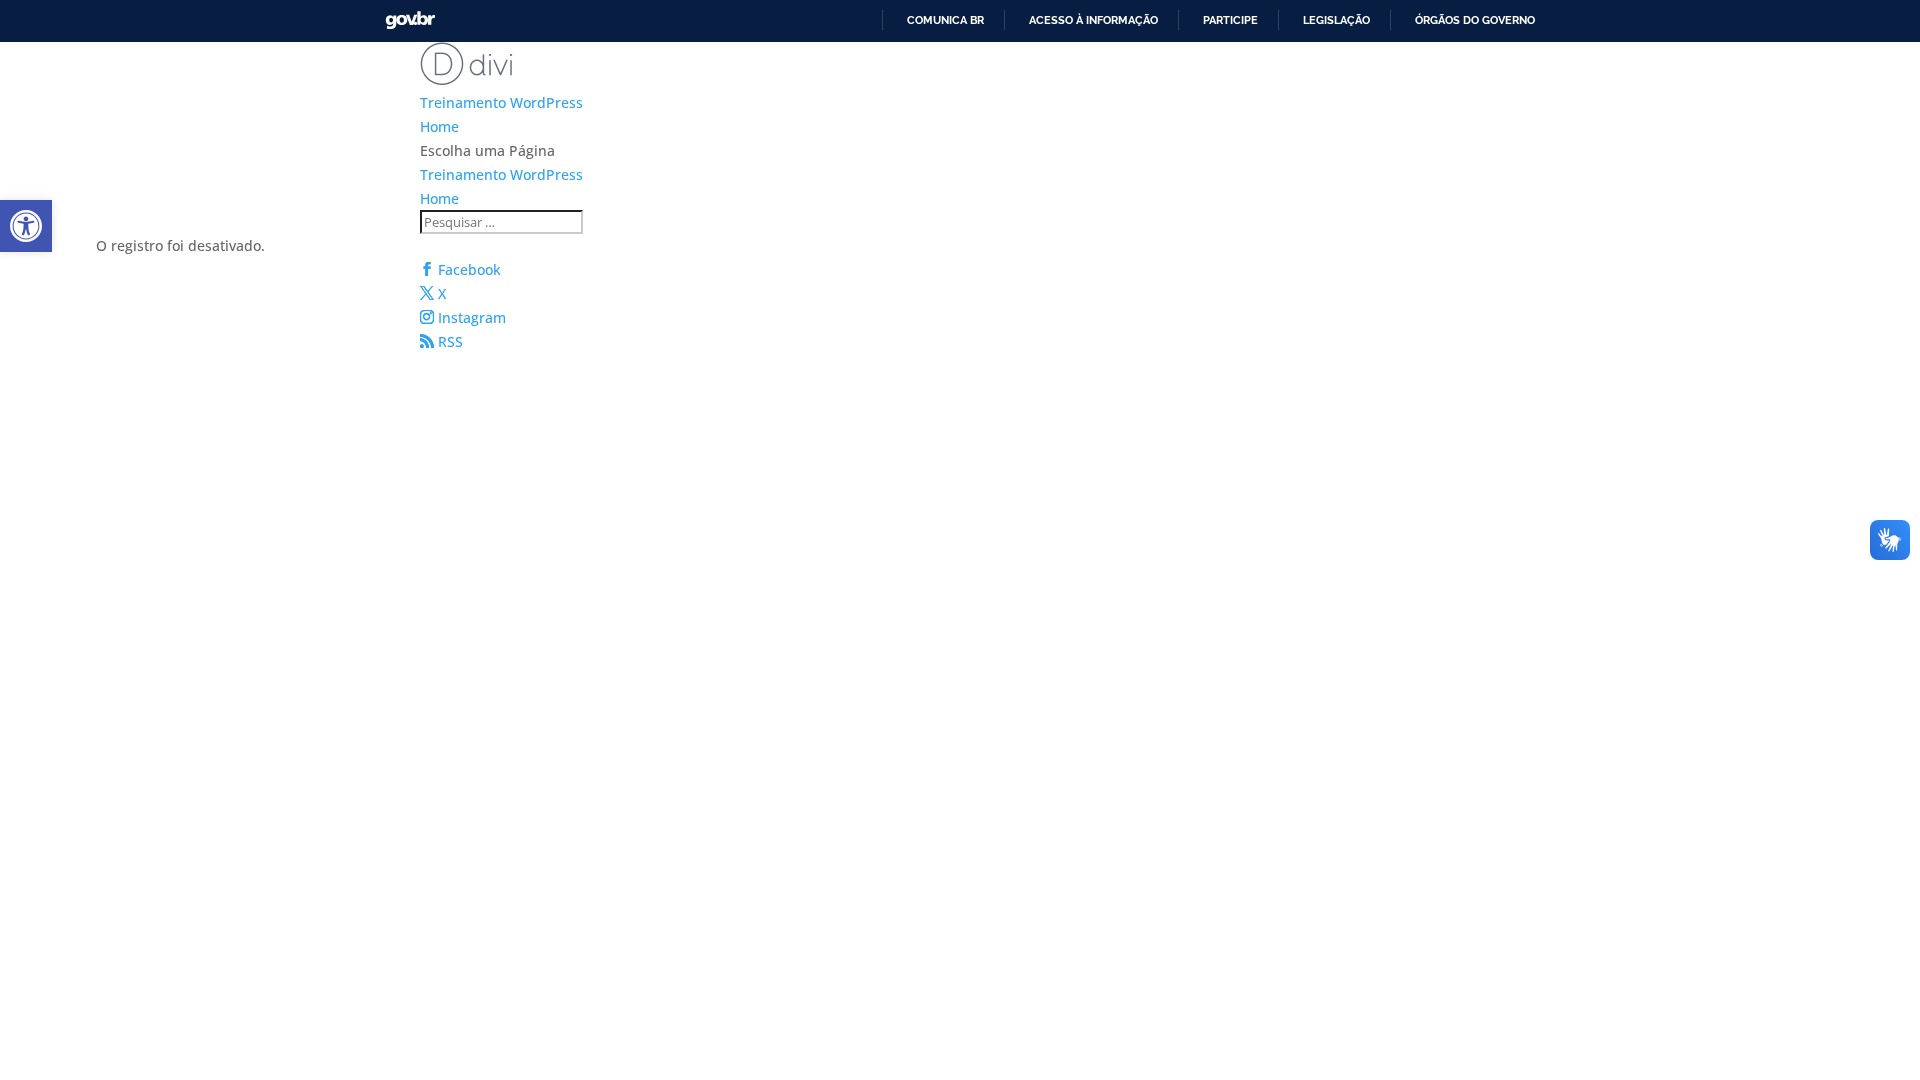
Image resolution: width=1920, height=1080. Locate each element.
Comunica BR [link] (945, 20)
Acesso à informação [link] (1093, 20)
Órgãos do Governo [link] (1475, 20)
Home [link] (439, 126)
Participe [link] (1230, 20)
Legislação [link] (1336, 20)
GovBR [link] (410, 20)
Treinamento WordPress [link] (501, 102)
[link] (26, 226)
